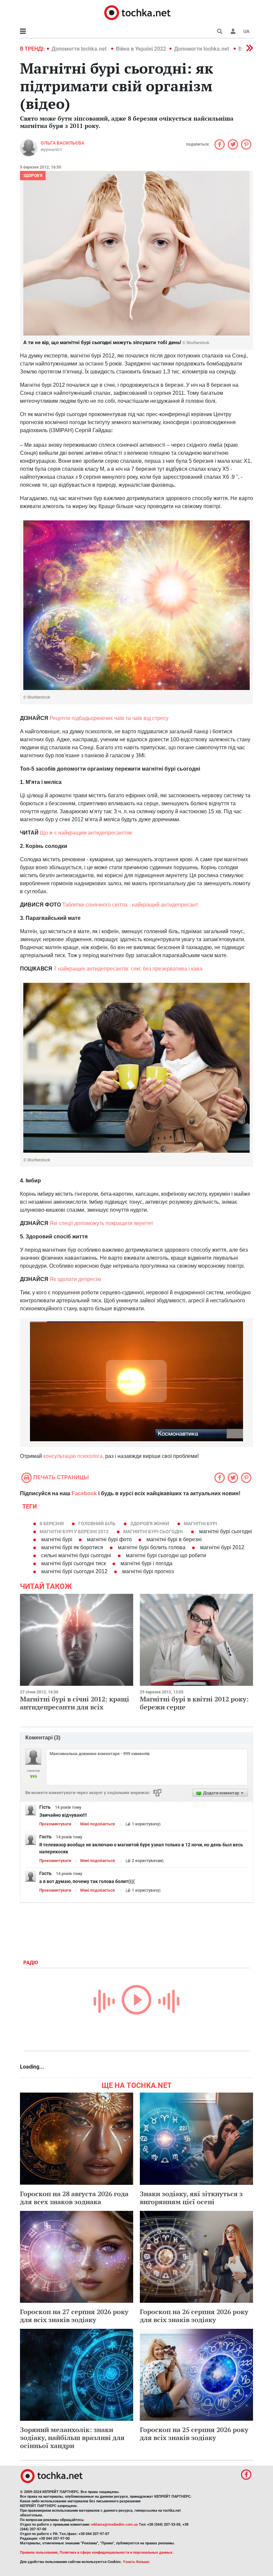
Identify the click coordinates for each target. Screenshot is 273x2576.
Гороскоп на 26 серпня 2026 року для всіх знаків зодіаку (194, 2316)
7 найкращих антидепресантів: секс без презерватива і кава (128, 969)
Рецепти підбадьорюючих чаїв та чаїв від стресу (109, 718)
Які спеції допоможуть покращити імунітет (101, 1223)
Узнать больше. (136, 2562)
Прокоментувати (55, 1824)
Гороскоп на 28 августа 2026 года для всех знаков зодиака (74, 2198)
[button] (233, 31)
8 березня (52, 1524)
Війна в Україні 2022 (141, 49)
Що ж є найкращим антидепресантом (86, 833)
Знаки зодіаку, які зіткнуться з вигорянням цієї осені (191, 2198)
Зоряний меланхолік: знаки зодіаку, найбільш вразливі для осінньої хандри (72, 2438)
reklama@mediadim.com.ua (114, 2525)
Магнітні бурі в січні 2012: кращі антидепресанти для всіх (75, 1703)
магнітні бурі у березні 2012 (74, 1532)
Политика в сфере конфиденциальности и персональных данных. (117, 2553)
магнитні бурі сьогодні (153, 1532)
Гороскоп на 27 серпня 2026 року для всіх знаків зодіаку (74, 2316)
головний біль (97, 1524)
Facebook (84, 1493)
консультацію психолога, (74, 1456)
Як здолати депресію (75, 1279)
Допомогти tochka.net (80, 49)
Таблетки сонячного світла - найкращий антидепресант (130, 905)
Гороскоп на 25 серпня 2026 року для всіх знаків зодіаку (194, 2434)
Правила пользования (39, 2553)
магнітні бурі (200, 1524)
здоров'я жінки (150, 1524)
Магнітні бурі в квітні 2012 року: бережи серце (194, 1703)
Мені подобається (98, 1824)
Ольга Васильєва (62, 143)
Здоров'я (33, 176)
